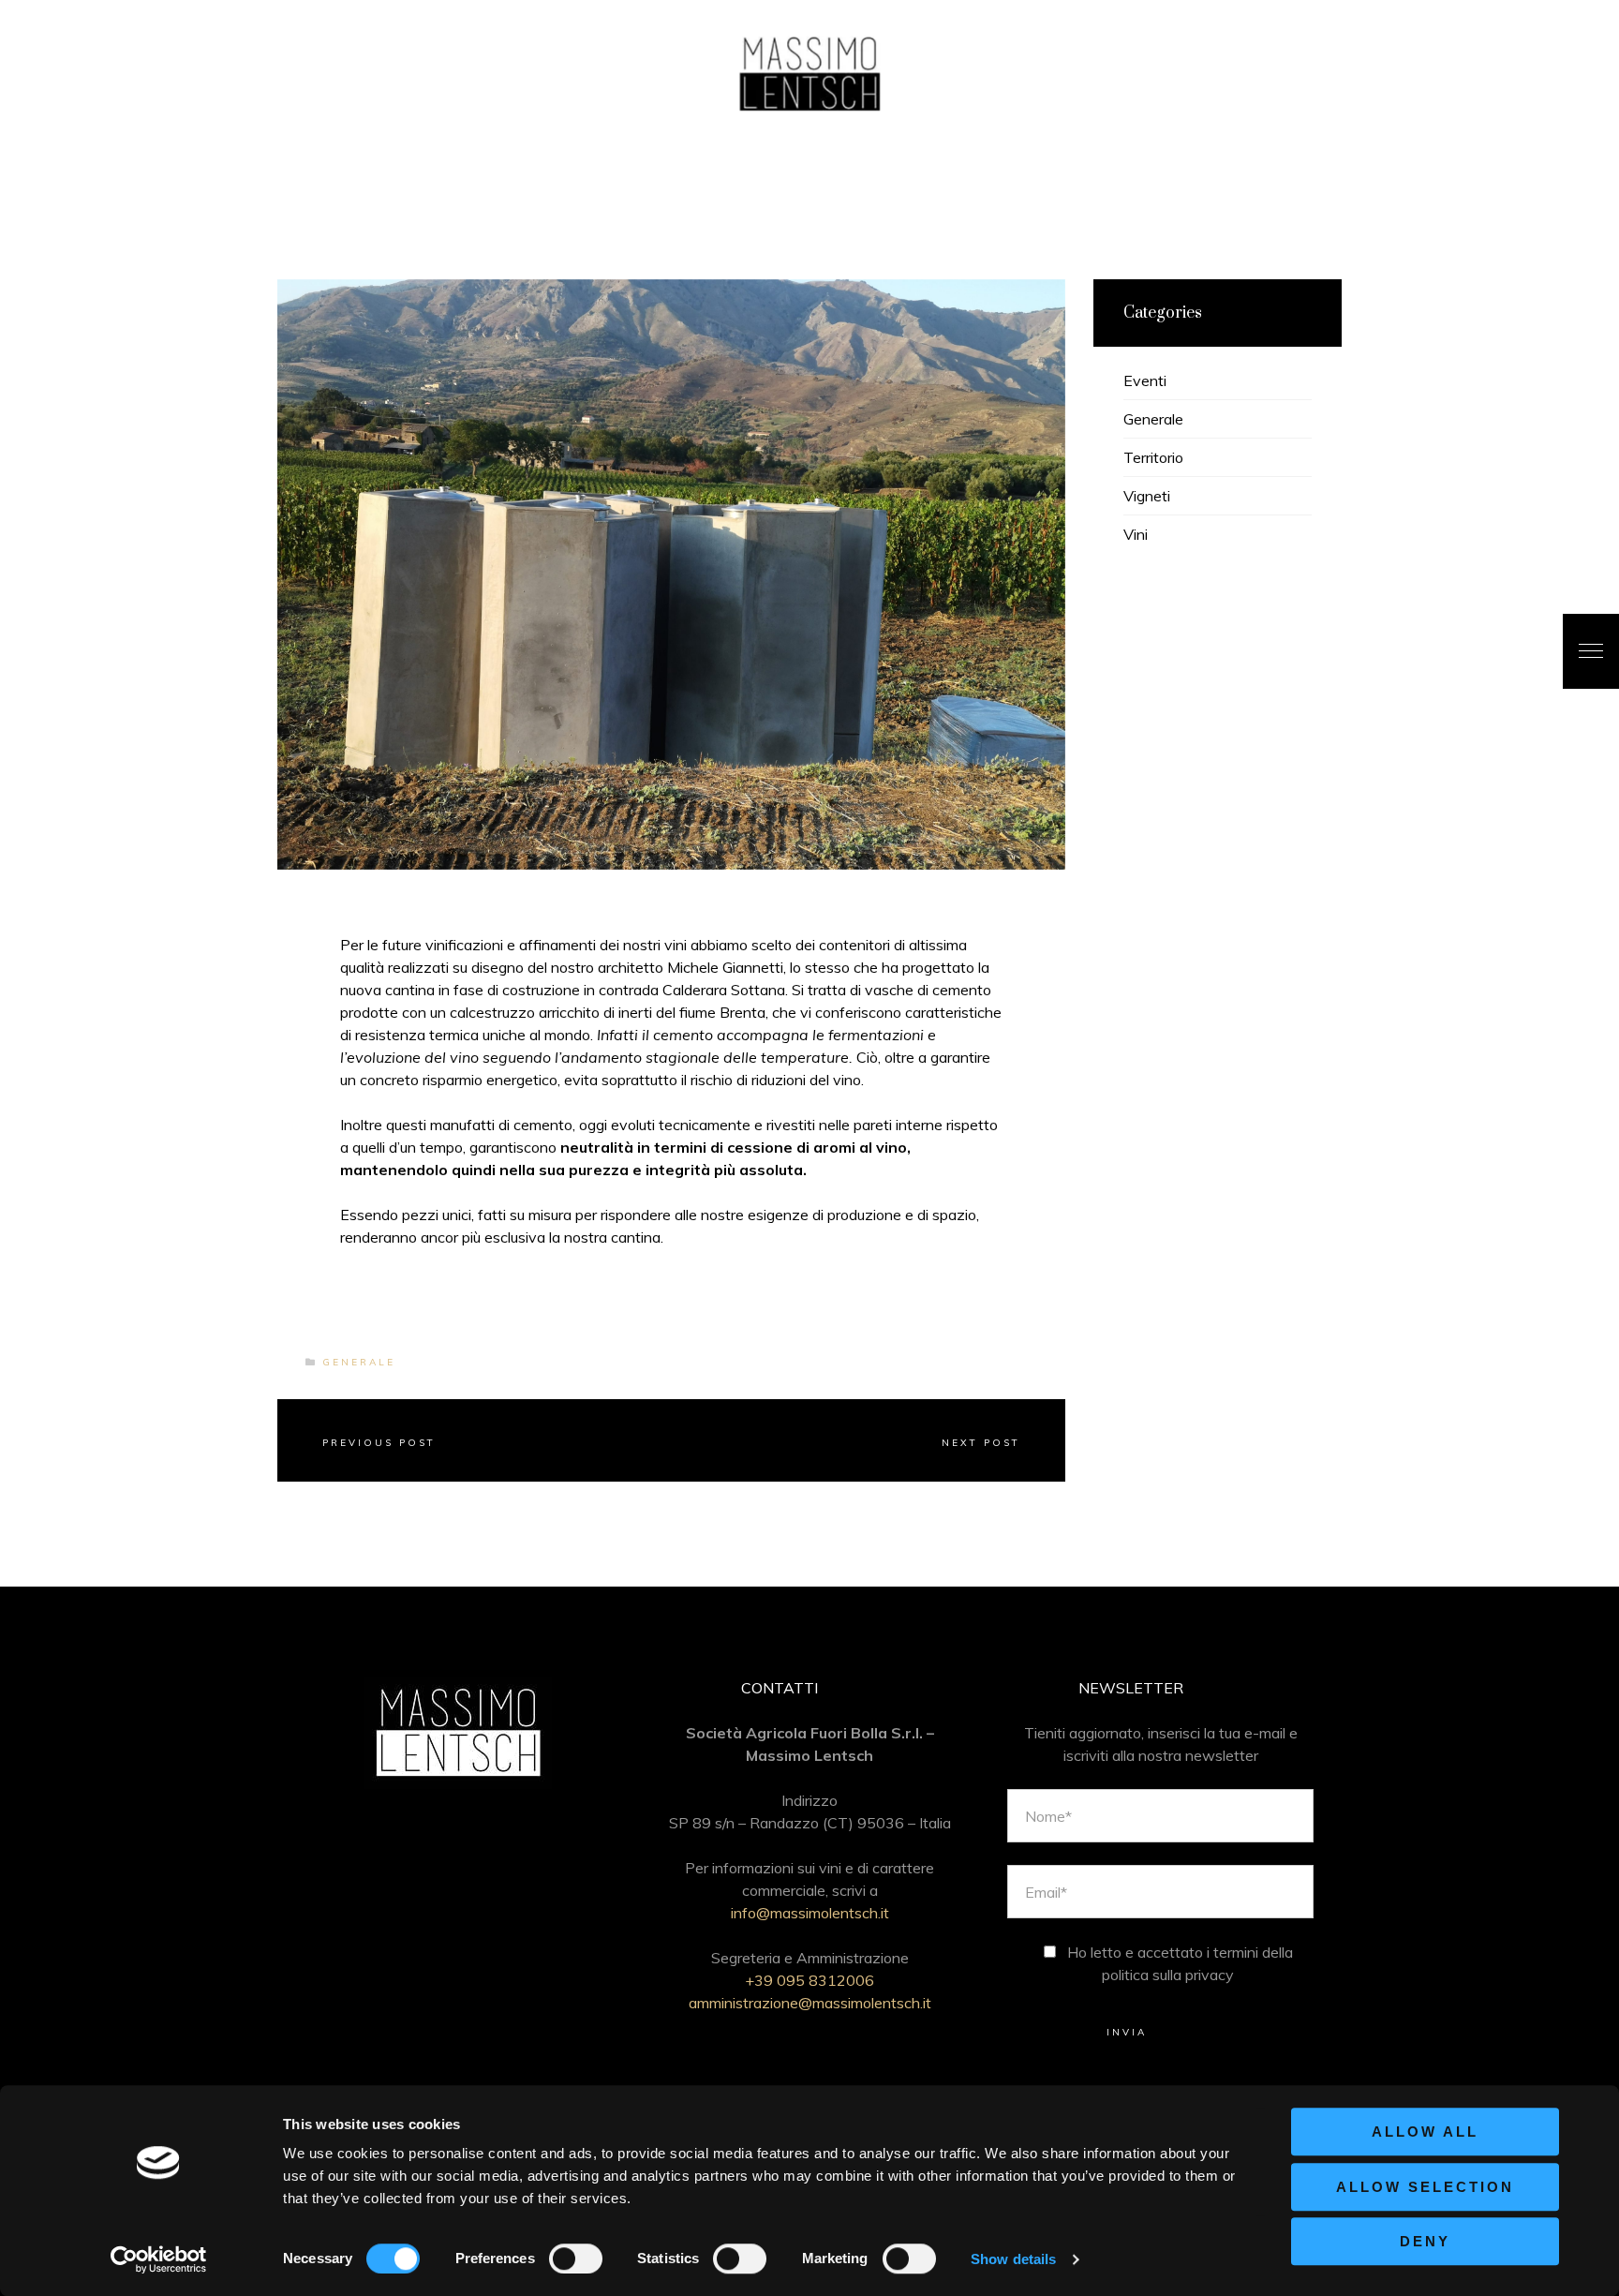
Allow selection (1425, 2187)
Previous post (379, 1443)
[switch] (576, 2259)
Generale (359, 1362)
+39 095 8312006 (809, 1980)
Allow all (1425, 2132)
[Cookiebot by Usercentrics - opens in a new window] (159, 2259)
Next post (981, 1443)
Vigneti (1147, 496)
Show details (1013, 2259)
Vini (1136, 534)
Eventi (1145, 380)
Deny (1425, 2241)
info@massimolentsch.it (810, 1913)
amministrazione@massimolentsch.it (810, 2003)
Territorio (1153, 457)
